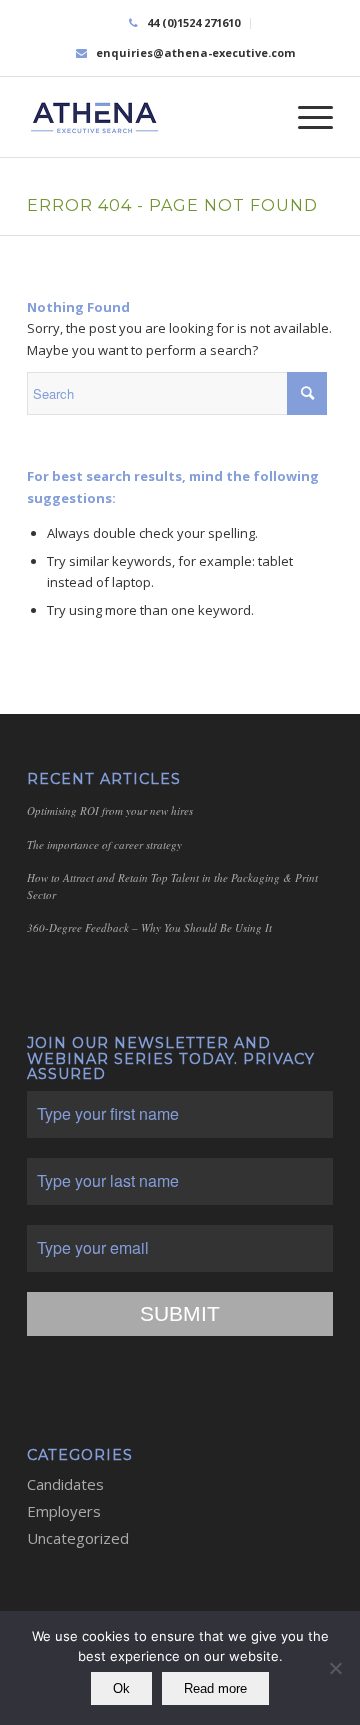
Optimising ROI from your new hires (110, 810)
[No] (335, 1668)
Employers (64, 1511)
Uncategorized (78, 1538)
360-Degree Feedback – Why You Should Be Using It (149, 927)
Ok (121, 1688)
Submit (180, 1313)
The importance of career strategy (104, 844)
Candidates (65, 1484)
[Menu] (305, 117)
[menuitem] (185, 23)
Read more (215, 1688)
